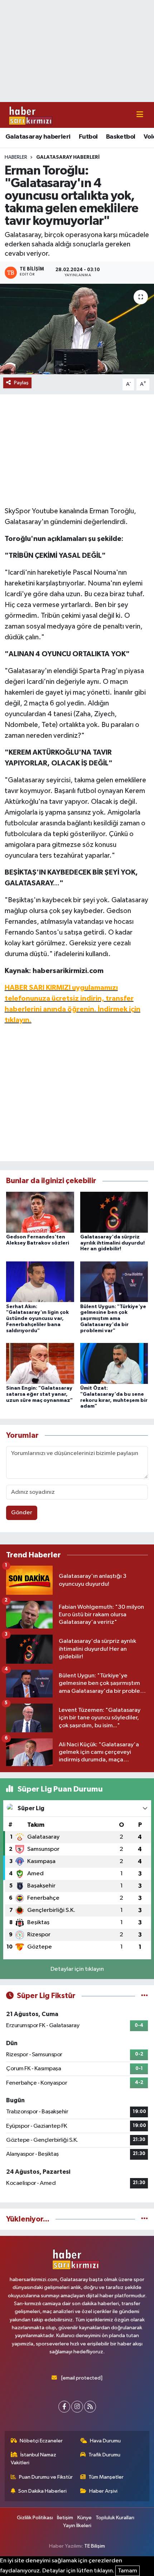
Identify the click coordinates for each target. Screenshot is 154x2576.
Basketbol (121, 137)
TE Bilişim (95, 2546)
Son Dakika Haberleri (42, 2491)
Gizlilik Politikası (35, 2518)
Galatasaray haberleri (38, 137)
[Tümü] (145, 2219)
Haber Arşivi (103, 2491)
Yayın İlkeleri (77, 2526)
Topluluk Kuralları (115, 2518)
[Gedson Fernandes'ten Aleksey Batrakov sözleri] (40, 1212)
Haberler (16, 157)
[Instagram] (77, 2407)
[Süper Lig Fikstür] (145, 1996)
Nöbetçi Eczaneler (41, 2441)
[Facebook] (64, 2407)
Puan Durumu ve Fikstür (46, 2477)
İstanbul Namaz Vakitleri (34, 2459)
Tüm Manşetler (106, 2477)
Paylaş (21, 383)
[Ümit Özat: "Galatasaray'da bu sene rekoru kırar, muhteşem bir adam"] (114, 1363)
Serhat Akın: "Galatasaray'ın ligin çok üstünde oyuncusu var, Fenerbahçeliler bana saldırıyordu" (37, 1319)
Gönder (22, 1513)
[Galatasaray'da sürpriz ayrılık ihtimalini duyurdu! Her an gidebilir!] (114, 1212)
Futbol (88, 137)
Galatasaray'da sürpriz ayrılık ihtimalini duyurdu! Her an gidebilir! (112, 1243)
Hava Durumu (105, 2441)
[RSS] (90, 2407)
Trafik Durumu (104, 2455)
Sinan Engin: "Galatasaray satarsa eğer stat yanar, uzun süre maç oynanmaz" (39, 1394)
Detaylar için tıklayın (77, 1969)
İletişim (65, 2518)
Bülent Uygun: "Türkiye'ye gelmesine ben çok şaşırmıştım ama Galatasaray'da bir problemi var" (113, 1319)
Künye (85, 2518)
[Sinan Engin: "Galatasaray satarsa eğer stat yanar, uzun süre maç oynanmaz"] (40, 1363)
